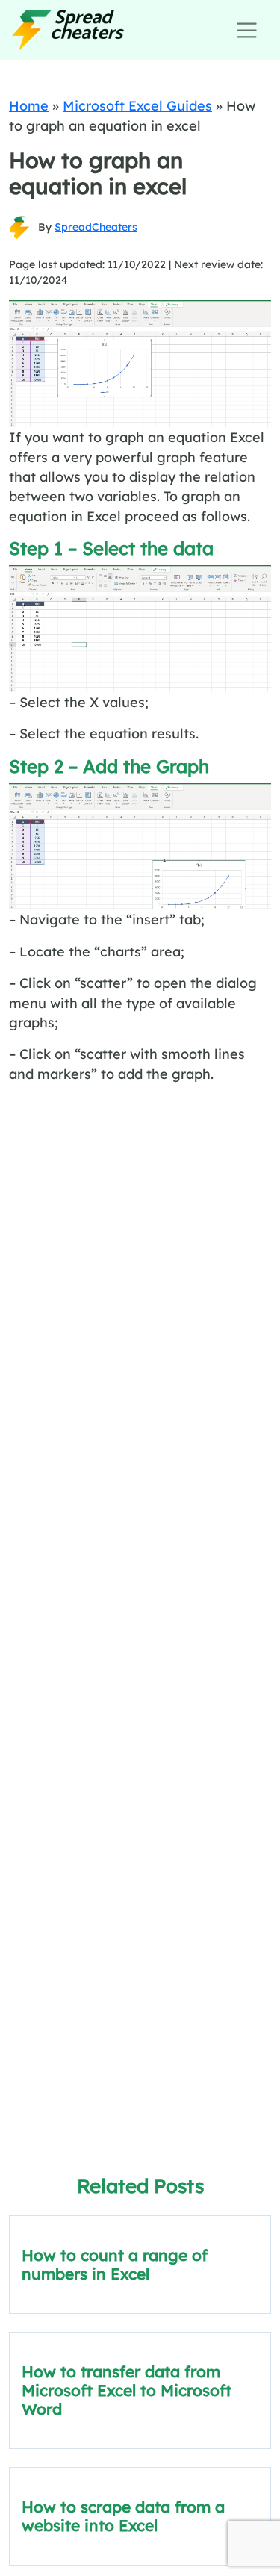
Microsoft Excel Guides (137, 105)
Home (29, 105)
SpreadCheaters (96, 227)
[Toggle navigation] (247, 30)
